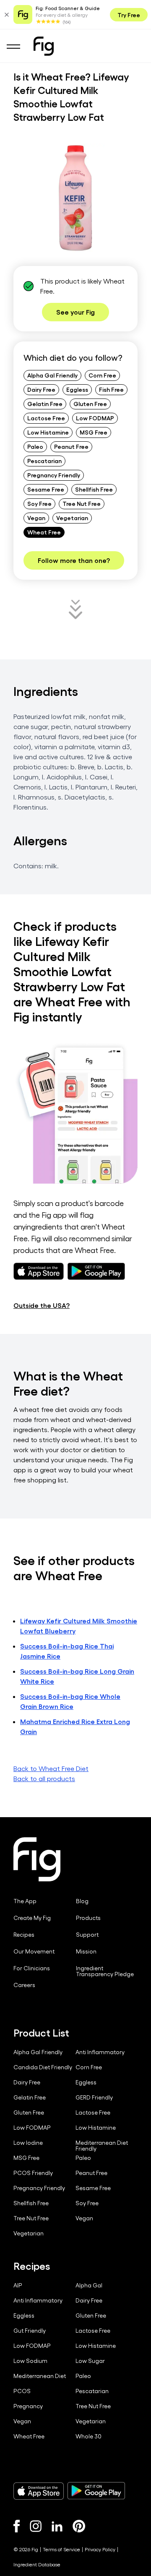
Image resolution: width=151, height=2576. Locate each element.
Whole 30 (89, 2436)
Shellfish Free (94, 489)
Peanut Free (71, 446)
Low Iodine (28, 2143)
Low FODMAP (95, 418)
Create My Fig (32, 1918)
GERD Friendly (94, 2097)
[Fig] (44, 46)
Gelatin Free (45, 404)
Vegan (36, 518)
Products (88, 1918)
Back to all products (44, 1778)
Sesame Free (46, 489)
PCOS (22, 2391)
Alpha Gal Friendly (52, 375)
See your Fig (75, 312)
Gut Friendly (30, 2331)
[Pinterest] (79, 2526)
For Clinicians (32, 1968)
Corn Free (102, 375)
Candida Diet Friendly (43, 2067)
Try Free (129, 15)
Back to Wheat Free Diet (51, 1768)
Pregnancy (28, 2406)
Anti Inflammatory (100, 2052)
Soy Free (39, 503)
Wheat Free (44, 532)
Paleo (35, 446)
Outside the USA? (42, 1305)
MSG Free (94, 432)
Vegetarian (72, 518)
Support (87, 1935)
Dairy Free (41, 389)
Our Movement (34, 1951)
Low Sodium (30, 2361)
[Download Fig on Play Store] (96, 2491)
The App (25, 1901)
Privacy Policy (100, 2549)
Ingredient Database (37, 2564)
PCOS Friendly (33, 2173)
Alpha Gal (89, 2285)
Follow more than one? (74, 560)
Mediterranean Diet (40, 2376)
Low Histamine (48, 432)
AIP (18, 2285)
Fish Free (111, 389)
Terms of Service (61, 2549)
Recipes (24, 1935)
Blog (82, 1901)
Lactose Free (46, 418)
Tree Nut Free (82, 503)
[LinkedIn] (57, 2526)
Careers (24, 1985)
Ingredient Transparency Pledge (105, 1971)
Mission (86, 1951)
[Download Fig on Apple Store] (39, 2491)
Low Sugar (90, 2361)
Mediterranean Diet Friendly (102, 2146)
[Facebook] (17, 2526)
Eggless (77, 389)
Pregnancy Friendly (54, 475)
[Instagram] (36, 2526)
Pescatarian (44, 461)
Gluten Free (90, 404)
